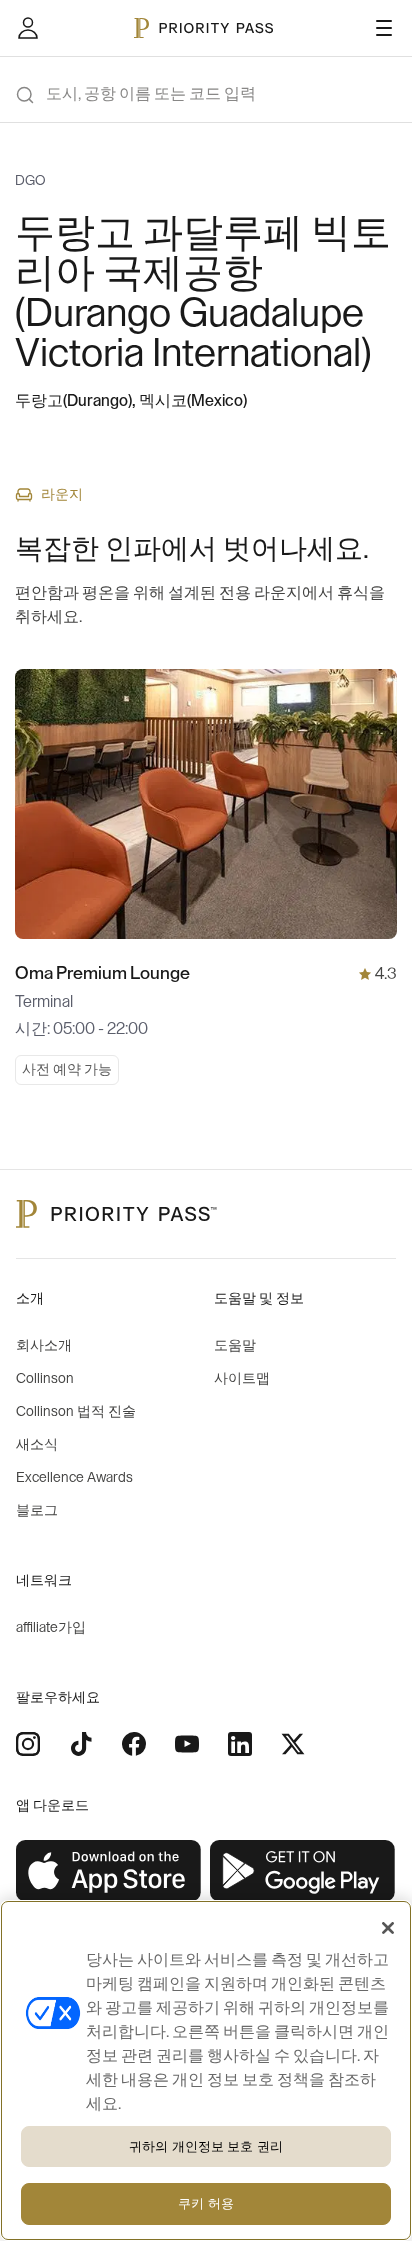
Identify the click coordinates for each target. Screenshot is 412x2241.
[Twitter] (293, 1744)
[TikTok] (81, 1744)
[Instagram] (28, 1744)
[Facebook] (134, 1744)
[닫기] (388, 1928)
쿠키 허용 (206, 2203)
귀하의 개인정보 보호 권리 (206, 2146)
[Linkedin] (240, 1744)
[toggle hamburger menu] (384, 28)
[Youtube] (187, 1744)
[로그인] (28, 28)
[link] (109, 1871)
